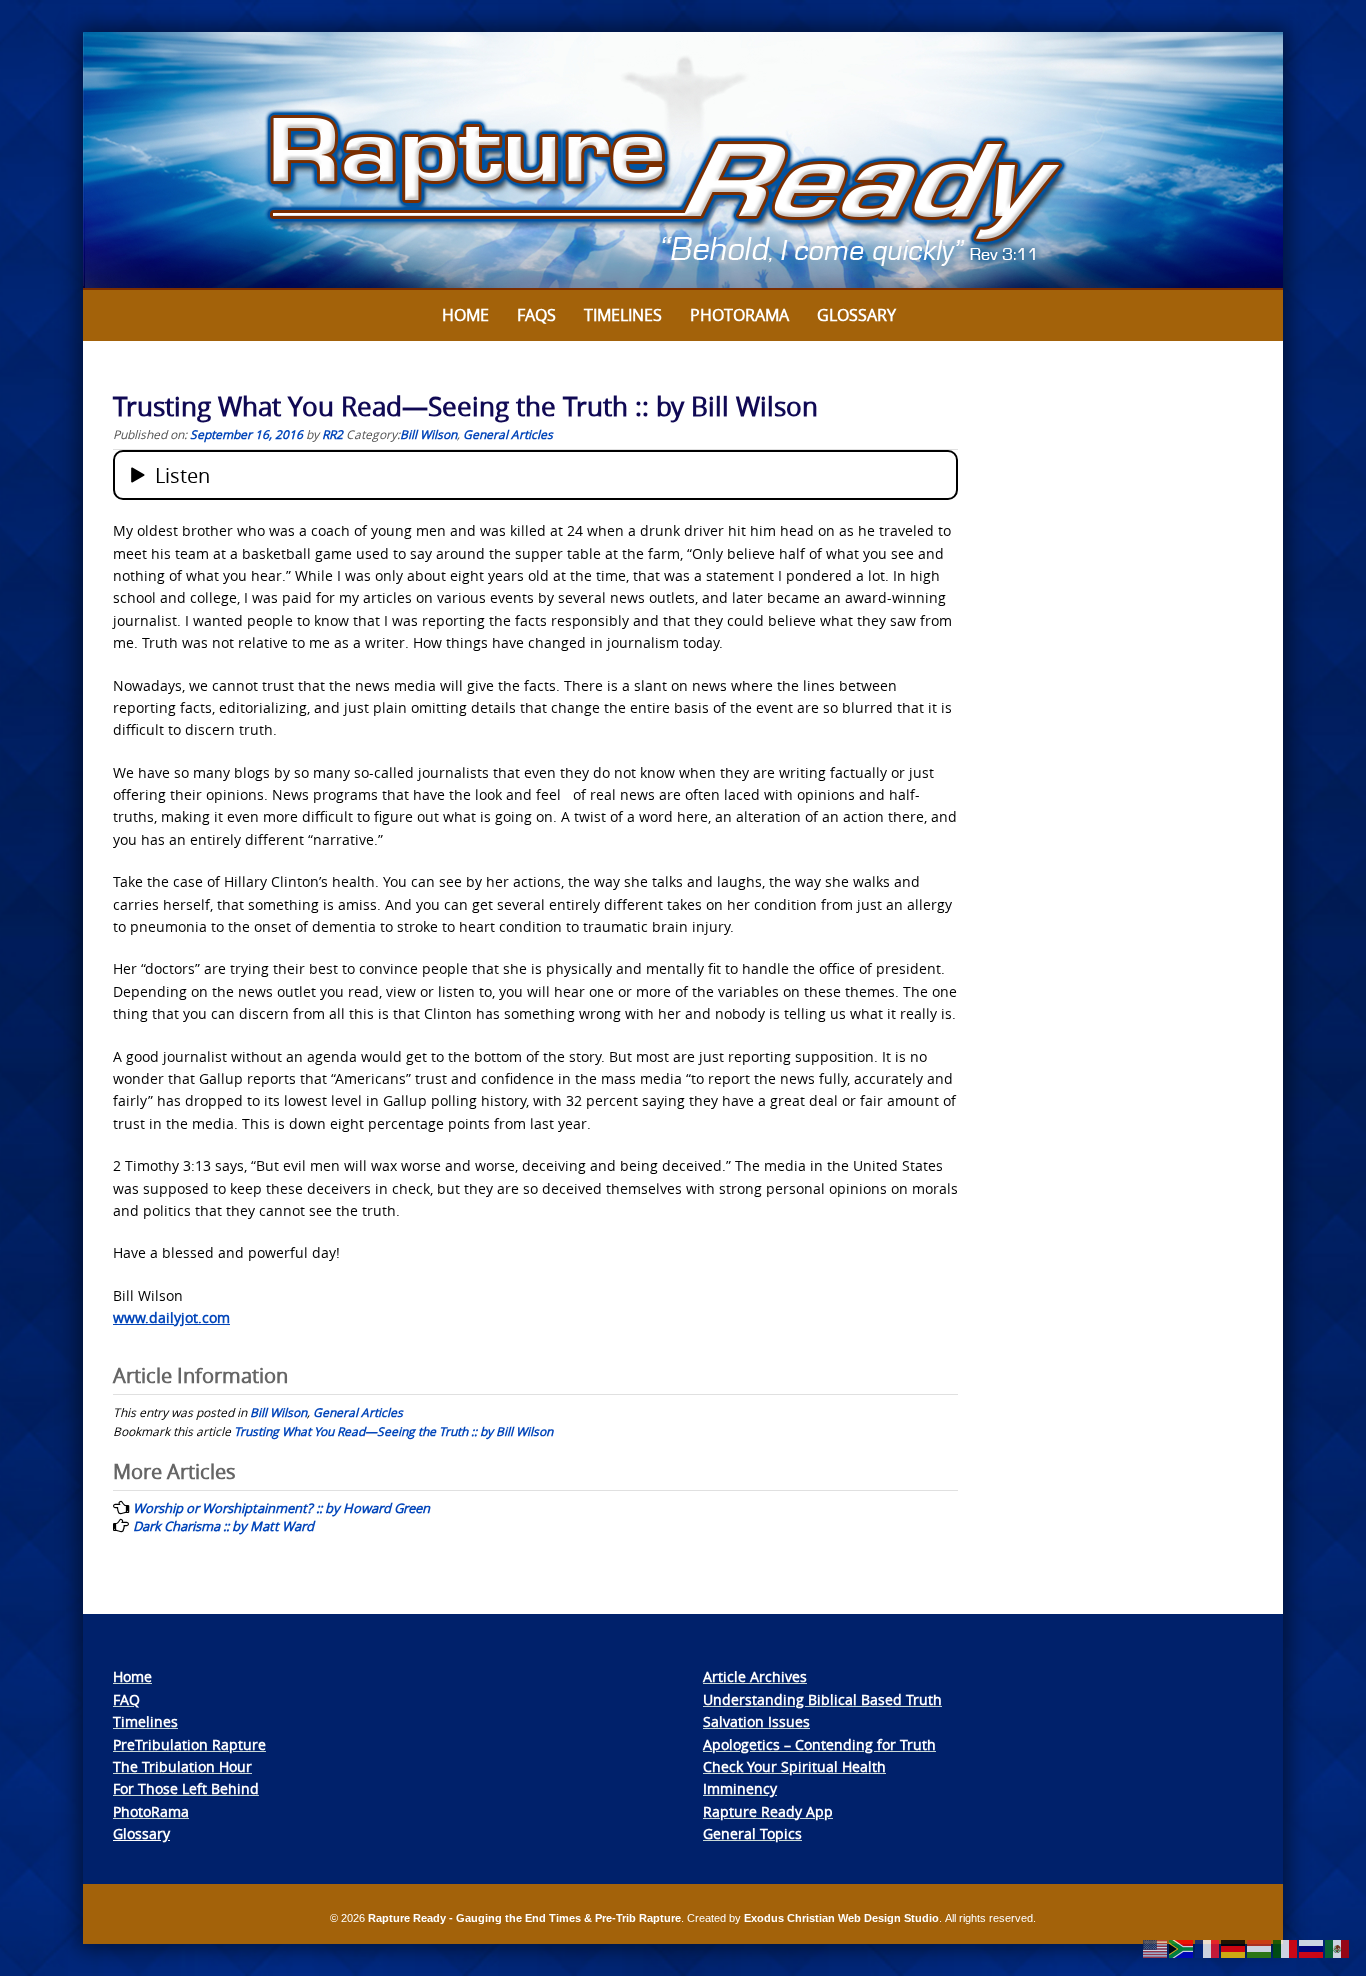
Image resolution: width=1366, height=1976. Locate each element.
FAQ (126, 1699)
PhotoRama (151, 1811)
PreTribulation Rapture (189, 1744)
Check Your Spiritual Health (794, 1766)
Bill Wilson (428, 434)
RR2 (332, 434)
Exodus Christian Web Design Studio (841, 1918)
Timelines (623, 315)
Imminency (740, 1788)
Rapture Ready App (768, 1811)
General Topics (752, 1833)
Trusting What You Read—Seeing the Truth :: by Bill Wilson (393, 1431)
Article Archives (755, 1676)
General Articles (508, 434)
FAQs (536, 315)
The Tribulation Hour (182, 1766)
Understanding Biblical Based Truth (822, 1699)
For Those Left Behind (186, 1788)
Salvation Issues (756, 1721)
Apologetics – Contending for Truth (819, 1744)
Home (465, 315)
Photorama (739, 315)
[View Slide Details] (683, 161)
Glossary (856, 315)
